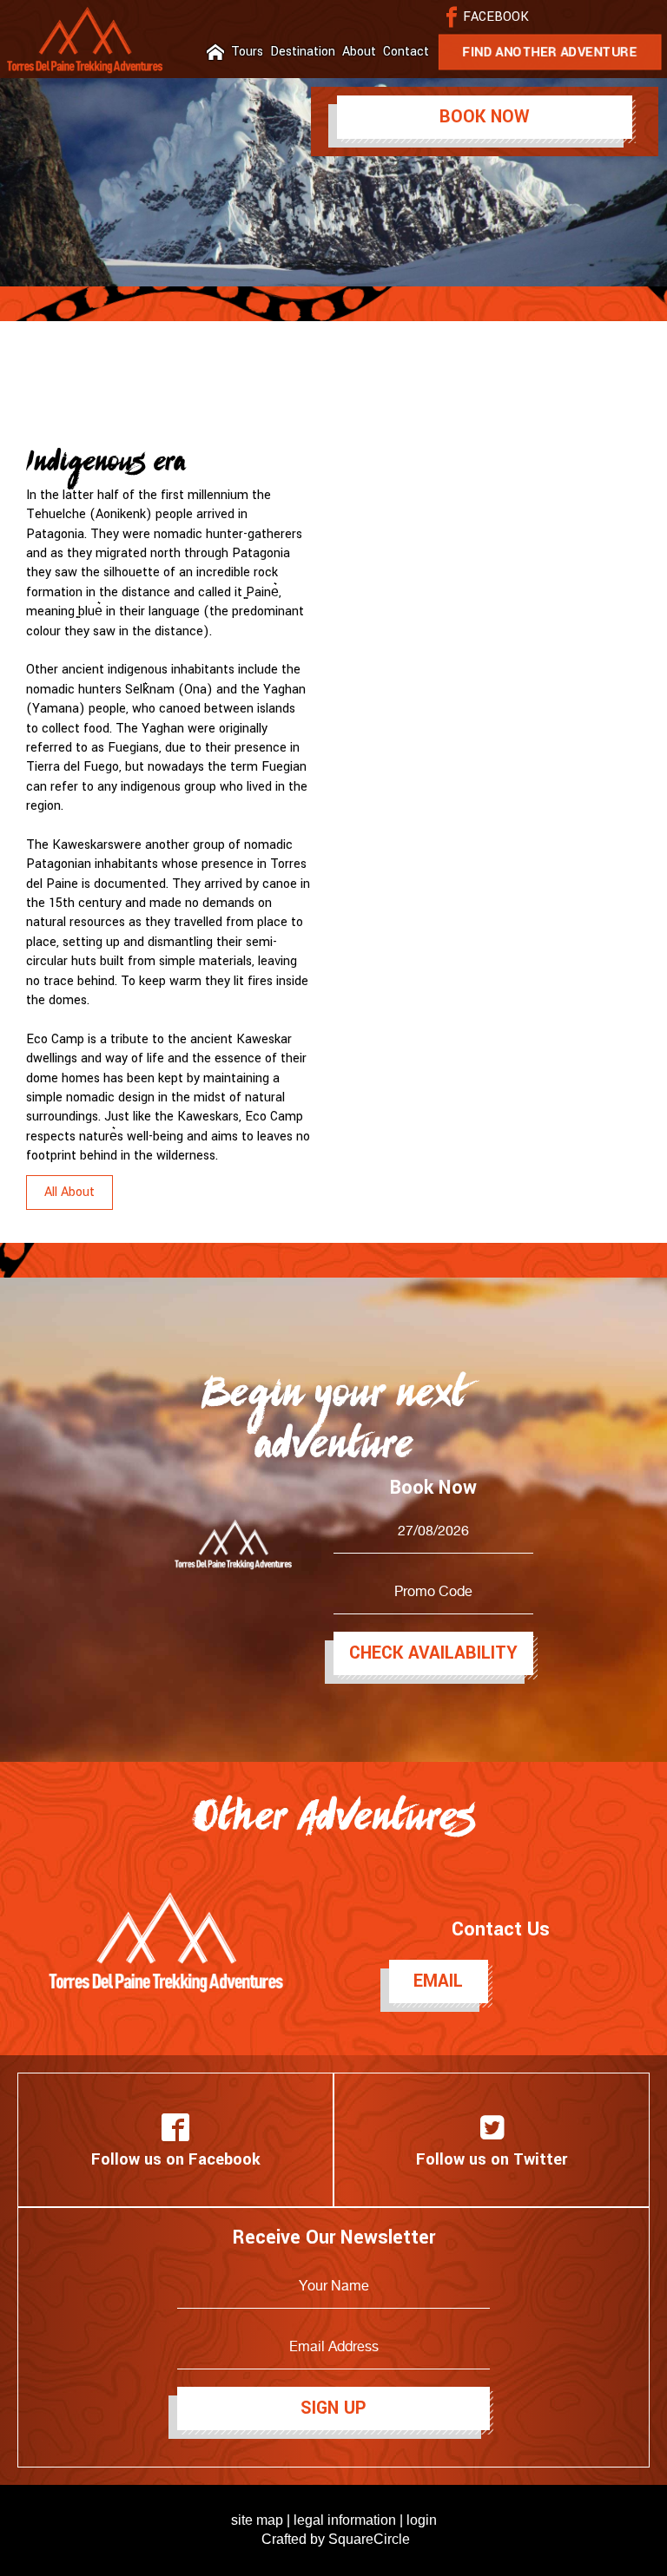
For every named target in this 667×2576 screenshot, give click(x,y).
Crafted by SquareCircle (336, 2539)
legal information (345, 2520)
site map (257, 2520)
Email (438, 1981)
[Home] (215, 52)
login (422, 2520)
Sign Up (333, 2408)
